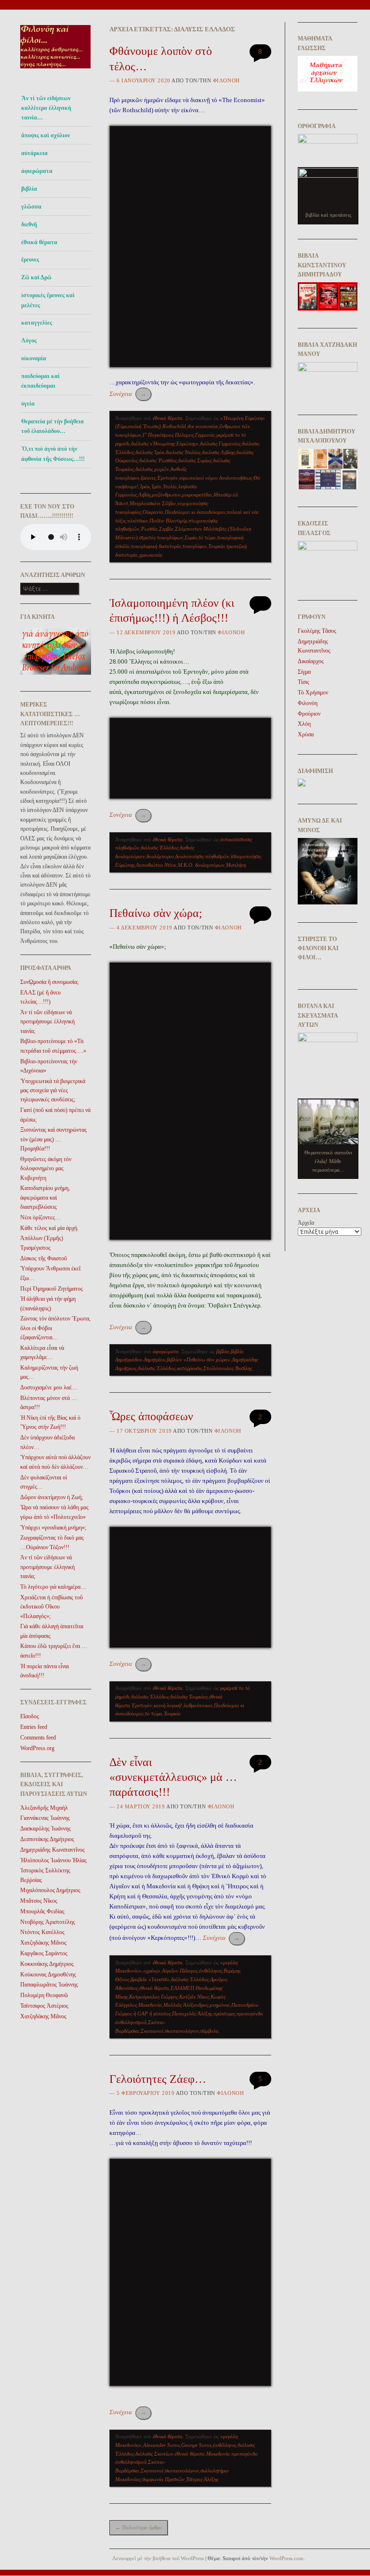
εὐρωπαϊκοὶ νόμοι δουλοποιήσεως (216, 478)
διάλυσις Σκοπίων (154, 2454)
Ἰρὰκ (145, 486)
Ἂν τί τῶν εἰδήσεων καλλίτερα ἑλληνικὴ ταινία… (46, 108)
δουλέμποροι (160, 856)
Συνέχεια (128, 394)
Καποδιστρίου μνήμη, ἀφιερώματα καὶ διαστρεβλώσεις (45, 1197)
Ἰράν (156, 486)
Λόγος (29, 340)
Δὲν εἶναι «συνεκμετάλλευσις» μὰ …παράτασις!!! (173, 1777)
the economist (203, 426)
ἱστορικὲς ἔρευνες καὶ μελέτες (48, 300)
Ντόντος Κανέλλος (42, 1932)
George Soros (196, 2445)
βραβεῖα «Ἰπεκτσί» (150, 1979)
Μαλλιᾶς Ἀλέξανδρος (186, 2005)
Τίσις (304, 682)
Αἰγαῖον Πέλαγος (180, 1971)
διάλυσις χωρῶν (152, 469)
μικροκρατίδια (197, 495)
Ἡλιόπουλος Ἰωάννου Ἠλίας (53, 1860)
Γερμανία (205, 435)
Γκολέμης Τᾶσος (317, 631)
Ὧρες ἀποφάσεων (151, 1416)
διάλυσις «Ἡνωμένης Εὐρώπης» (165, 444)
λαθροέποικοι (198, 1705)
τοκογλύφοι (195, 546)
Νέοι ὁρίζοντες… (40, 1217)
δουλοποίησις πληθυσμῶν (202, 856)
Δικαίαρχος (311, 661)
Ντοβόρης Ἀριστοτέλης (48, 1922)
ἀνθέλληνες (211, 1971)
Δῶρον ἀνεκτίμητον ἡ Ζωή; (52, 1497)
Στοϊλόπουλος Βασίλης (228, 1368)
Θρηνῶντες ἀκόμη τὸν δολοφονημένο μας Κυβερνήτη (46, 1169)
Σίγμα (304, 672)
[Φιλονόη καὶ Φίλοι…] (56, 71)
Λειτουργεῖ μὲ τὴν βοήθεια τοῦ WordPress (158, 2558)
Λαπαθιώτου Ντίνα (156, 865)
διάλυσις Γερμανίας (220, 444)
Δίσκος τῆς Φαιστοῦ (44, 1258)
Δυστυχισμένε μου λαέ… (49, 1387)
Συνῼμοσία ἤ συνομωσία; (49, 982)
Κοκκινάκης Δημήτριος (47, 1964)
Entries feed (34, 1727)
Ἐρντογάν (167, 478)
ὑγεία (28, 404)
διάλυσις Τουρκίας (189, 1697)
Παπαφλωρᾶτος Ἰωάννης (49, 1985)
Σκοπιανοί (152, 2031)
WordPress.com (286, 2558)
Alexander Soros (161, 2445)
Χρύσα (306, 734)
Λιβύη (144, 495)
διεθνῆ (29, 224)
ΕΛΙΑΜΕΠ (182, 1988)
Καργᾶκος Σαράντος (44, 1953)
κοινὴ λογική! (168, 1705)
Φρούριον (309, 714)
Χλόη (304, 724)
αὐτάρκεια (34, 153)
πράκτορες (224, 2014)
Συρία (191, 537)
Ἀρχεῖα (306, 1223)
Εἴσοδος (30, 1716)
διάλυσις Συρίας (195, 460)
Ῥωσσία (149, 529)
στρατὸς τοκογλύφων (161, 537)
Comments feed (38, 1738)
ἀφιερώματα (37, 171)
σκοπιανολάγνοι (182, 2031)
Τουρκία (217, 546)
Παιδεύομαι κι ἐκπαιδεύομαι (195, 512)
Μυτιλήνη (236, 865)
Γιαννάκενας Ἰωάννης (45, 1818)
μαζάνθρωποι (166, 495)
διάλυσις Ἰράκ (150, 452)
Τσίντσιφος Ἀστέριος (44, 2006)
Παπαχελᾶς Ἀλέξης (192, 2014)
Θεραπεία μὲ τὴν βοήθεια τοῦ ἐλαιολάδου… (53, 426)
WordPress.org (37, 1748)
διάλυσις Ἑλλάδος (159, 848)
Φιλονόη (226, 80)
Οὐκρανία (153, 512)
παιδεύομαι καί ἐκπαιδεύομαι (40, 381)
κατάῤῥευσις (189, 1368)
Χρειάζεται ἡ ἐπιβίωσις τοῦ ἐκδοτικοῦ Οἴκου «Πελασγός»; (52, 1607)
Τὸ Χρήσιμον (313, 693)
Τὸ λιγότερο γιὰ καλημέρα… (53, 1587)
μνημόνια (220, 2005)
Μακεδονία (150, 2005)
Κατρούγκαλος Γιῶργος (153, 1997)
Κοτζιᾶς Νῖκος (194, 1997)
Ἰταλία (170, 486)
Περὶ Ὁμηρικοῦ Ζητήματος (52, 1289)
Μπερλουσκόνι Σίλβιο (153, 503)
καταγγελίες (37, 323)
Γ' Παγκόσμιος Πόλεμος (168, 435)
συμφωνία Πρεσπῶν (163, 2479)
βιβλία (29, 189)
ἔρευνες (30, 260)
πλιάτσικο (138, 521)
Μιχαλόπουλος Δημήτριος (50, 1890)
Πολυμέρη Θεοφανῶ (44, 1995)
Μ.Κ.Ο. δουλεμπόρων (201, 865)
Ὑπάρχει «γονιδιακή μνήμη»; (53, 1528)
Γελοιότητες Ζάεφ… (158, 2079)
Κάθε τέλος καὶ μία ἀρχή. (49, 1228)
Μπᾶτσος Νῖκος (39, 1901)
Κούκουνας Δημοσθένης (48, 1974)
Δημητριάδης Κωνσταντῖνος (53, 1850)
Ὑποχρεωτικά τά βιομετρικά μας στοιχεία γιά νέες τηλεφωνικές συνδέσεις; (53, 1091)
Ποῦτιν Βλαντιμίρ (168, 521)
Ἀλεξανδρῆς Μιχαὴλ (44, 1808)
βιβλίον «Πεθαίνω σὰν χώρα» (198, 1360)
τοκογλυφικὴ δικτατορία (156, 546)
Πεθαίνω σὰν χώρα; (156, 913)
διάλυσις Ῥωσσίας (158, 460)
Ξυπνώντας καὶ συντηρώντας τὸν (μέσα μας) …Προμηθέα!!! (53, 1139)
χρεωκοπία (151, 555)
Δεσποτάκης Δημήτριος (47, 1839)
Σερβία (166, 529)
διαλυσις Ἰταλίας (183, 452)
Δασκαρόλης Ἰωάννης (46, 1829)
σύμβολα (210, 2031)
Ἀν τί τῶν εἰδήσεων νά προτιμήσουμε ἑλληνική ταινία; (47, 1022)
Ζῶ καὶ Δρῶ (36, 277)
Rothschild (174, 426)
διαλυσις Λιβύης (218, 452)
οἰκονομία (34, 358)
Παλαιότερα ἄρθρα (139, 2527)
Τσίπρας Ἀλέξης (202, 2479)
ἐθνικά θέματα (39, 242)
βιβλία (223, 1351)
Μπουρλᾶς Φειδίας (42, 1911)
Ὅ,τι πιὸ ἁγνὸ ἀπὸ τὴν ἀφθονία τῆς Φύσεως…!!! (53, 454)
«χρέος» (152, 1971)
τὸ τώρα (207, 537)
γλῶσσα (31, 207)
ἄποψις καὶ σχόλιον (46, 135)
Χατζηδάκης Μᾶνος (43, 1943)
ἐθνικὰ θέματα (154, 1988)
